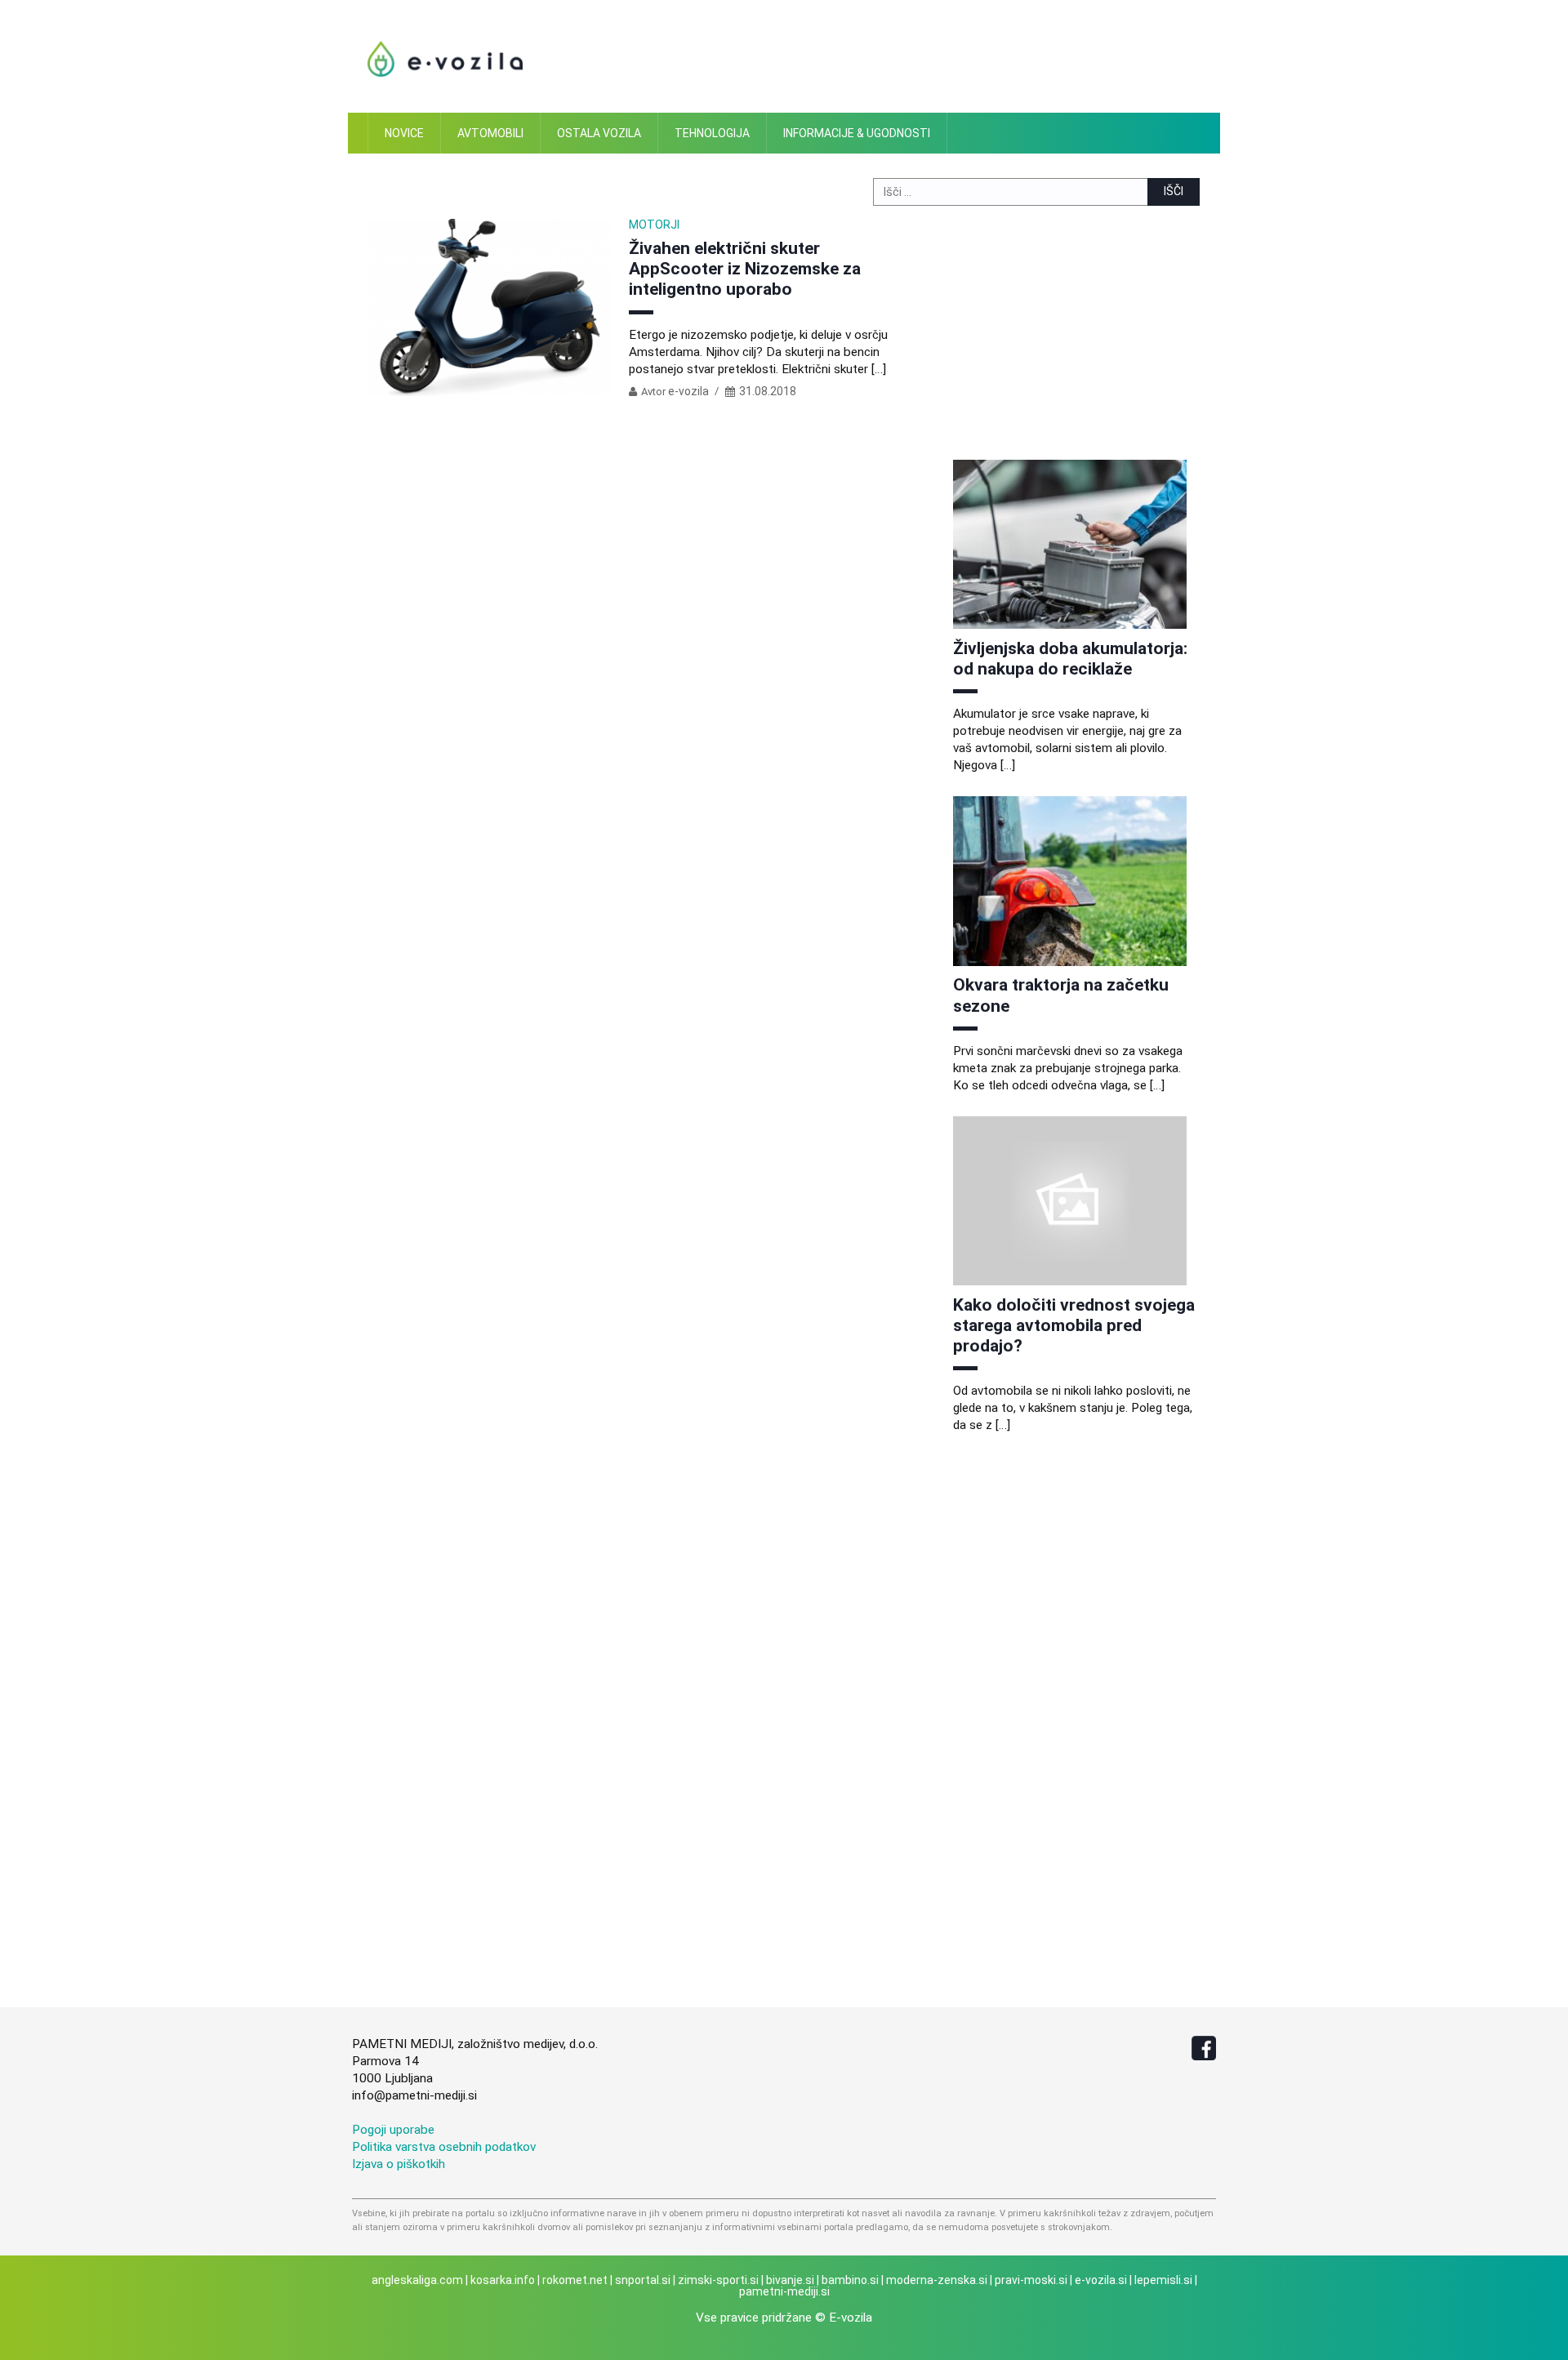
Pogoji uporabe (393, 2130)
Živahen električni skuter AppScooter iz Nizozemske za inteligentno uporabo (745, 269)
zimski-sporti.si (718, 2280)
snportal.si (643, 2280)
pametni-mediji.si (784, 2291)
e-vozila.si (1101, 2280)
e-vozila (688, 391)
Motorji (654, 225)
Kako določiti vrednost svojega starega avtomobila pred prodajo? (1074, 1325)
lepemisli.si (1163, 2280)
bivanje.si (790, 2280)
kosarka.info (503, 2280)
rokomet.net (575, 2280)
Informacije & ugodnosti (857, 133)
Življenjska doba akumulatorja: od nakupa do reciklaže (1070, 659)
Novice (404, 133)
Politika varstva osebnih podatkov (444, 2147)
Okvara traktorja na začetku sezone (1061, 995)
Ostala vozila (599, 133)
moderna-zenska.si (937, 2280)
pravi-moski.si (1031, 2280)
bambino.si (850, 2280)
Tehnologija (712, 133)
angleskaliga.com (417, 2280)
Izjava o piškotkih (399, 2164)
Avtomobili (490, 133)
